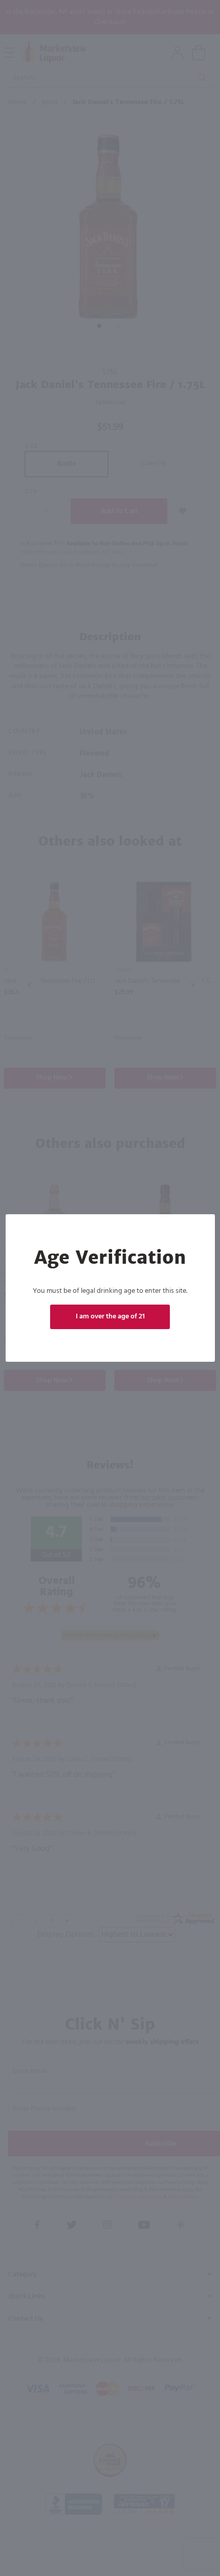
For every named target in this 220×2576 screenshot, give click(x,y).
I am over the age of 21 (110, 1317)
